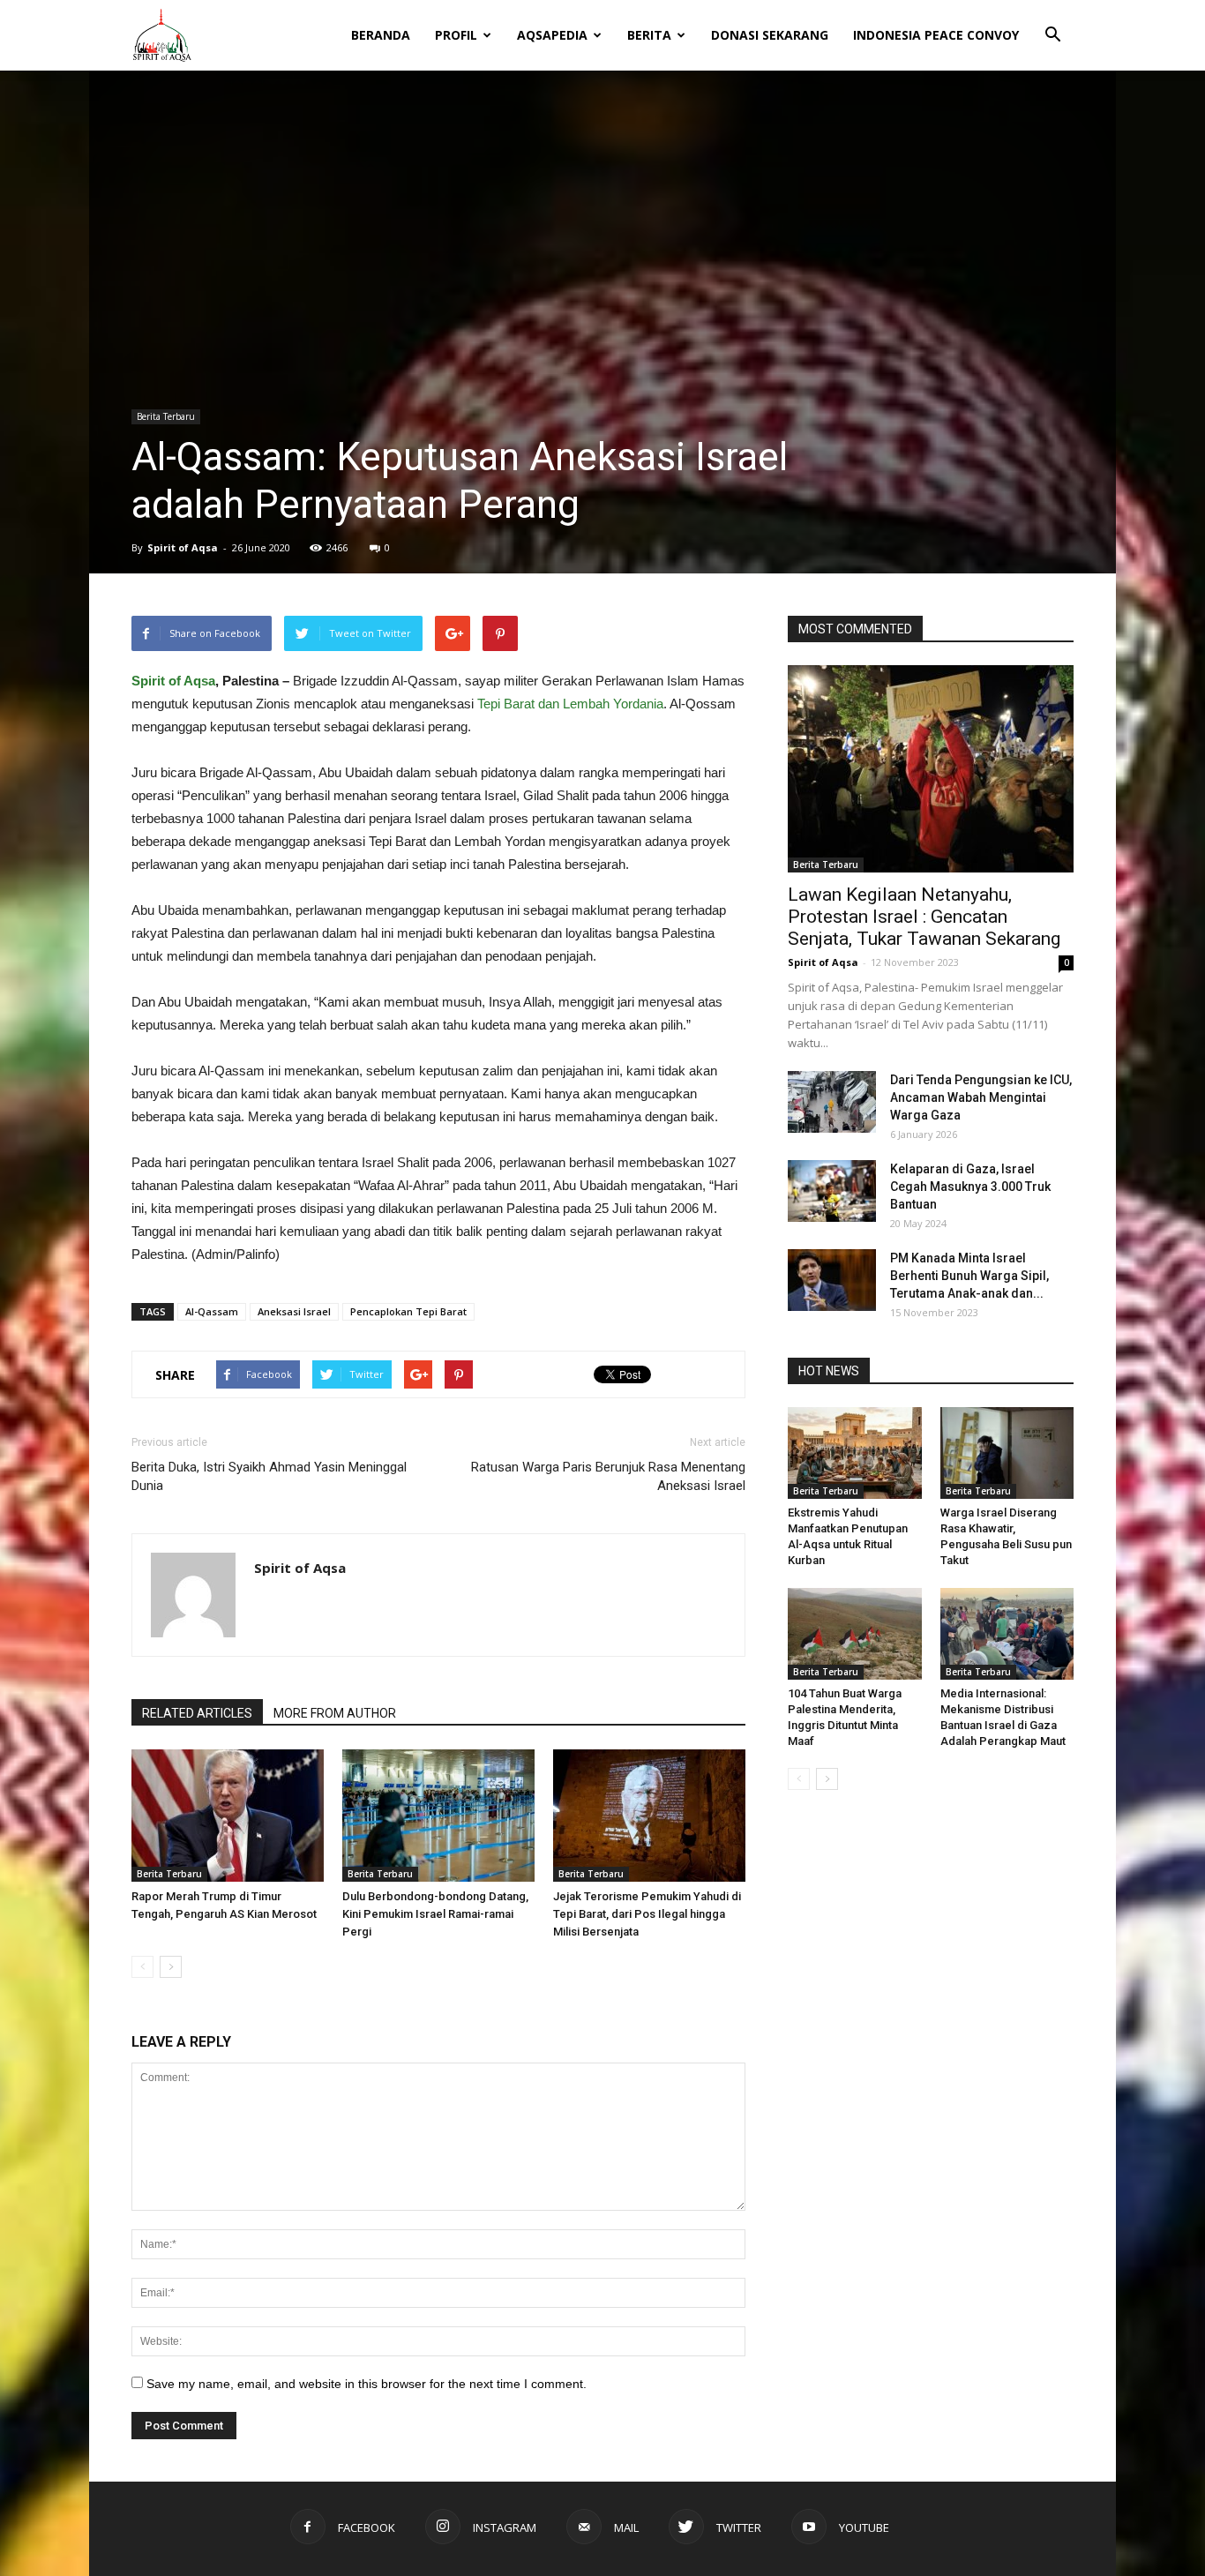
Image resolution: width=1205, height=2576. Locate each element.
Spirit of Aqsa (183, 547)
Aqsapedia (552, 35)
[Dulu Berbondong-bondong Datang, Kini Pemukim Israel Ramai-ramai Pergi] (438, 1816)
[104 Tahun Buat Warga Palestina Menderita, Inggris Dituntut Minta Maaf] (855, 1634)
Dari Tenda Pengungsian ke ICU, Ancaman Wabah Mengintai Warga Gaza (981, 1097)
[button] (1052, 23)
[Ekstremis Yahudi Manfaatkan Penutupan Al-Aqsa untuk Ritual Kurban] (855, 1453)
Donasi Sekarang (770, 35)
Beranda (381, 35)
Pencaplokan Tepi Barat (408, 1311)
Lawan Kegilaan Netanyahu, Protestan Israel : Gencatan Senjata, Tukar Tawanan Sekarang (924, 917)
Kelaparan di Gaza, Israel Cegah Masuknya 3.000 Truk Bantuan (970, 1187)
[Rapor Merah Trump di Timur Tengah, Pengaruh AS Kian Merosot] (228, 1816)
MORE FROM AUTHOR (335, 1713)
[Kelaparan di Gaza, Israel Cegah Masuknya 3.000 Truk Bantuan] (832, 1191)
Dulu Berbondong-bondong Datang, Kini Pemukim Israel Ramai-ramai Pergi (435, 1914)
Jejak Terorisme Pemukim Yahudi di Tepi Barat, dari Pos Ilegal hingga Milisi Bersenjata (647, 1914)
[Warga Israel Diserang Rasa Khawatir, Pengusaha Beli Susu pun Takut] (1007, 1453)
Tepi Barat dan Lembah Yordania (569, 704)
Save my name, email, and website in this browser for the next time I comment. (367, 2384)
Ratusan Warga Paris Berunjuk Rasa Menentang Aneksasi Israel (608, 1476)
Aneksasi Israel (294, 1311)
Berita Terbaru (166, 416)
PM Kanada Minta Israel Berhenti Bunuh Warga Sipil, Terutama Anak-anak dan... (969, 1276)
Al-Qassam (212, 1311)
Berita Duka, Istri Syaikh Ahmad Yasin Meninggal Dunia (269, 1476)
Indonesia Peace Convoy (936, 35)
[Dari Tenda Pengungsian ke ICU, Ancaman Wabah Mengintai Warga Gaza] (832, 1102)
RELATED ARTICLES (197, 1713)
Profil (456, 35)
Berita (649, 35)
